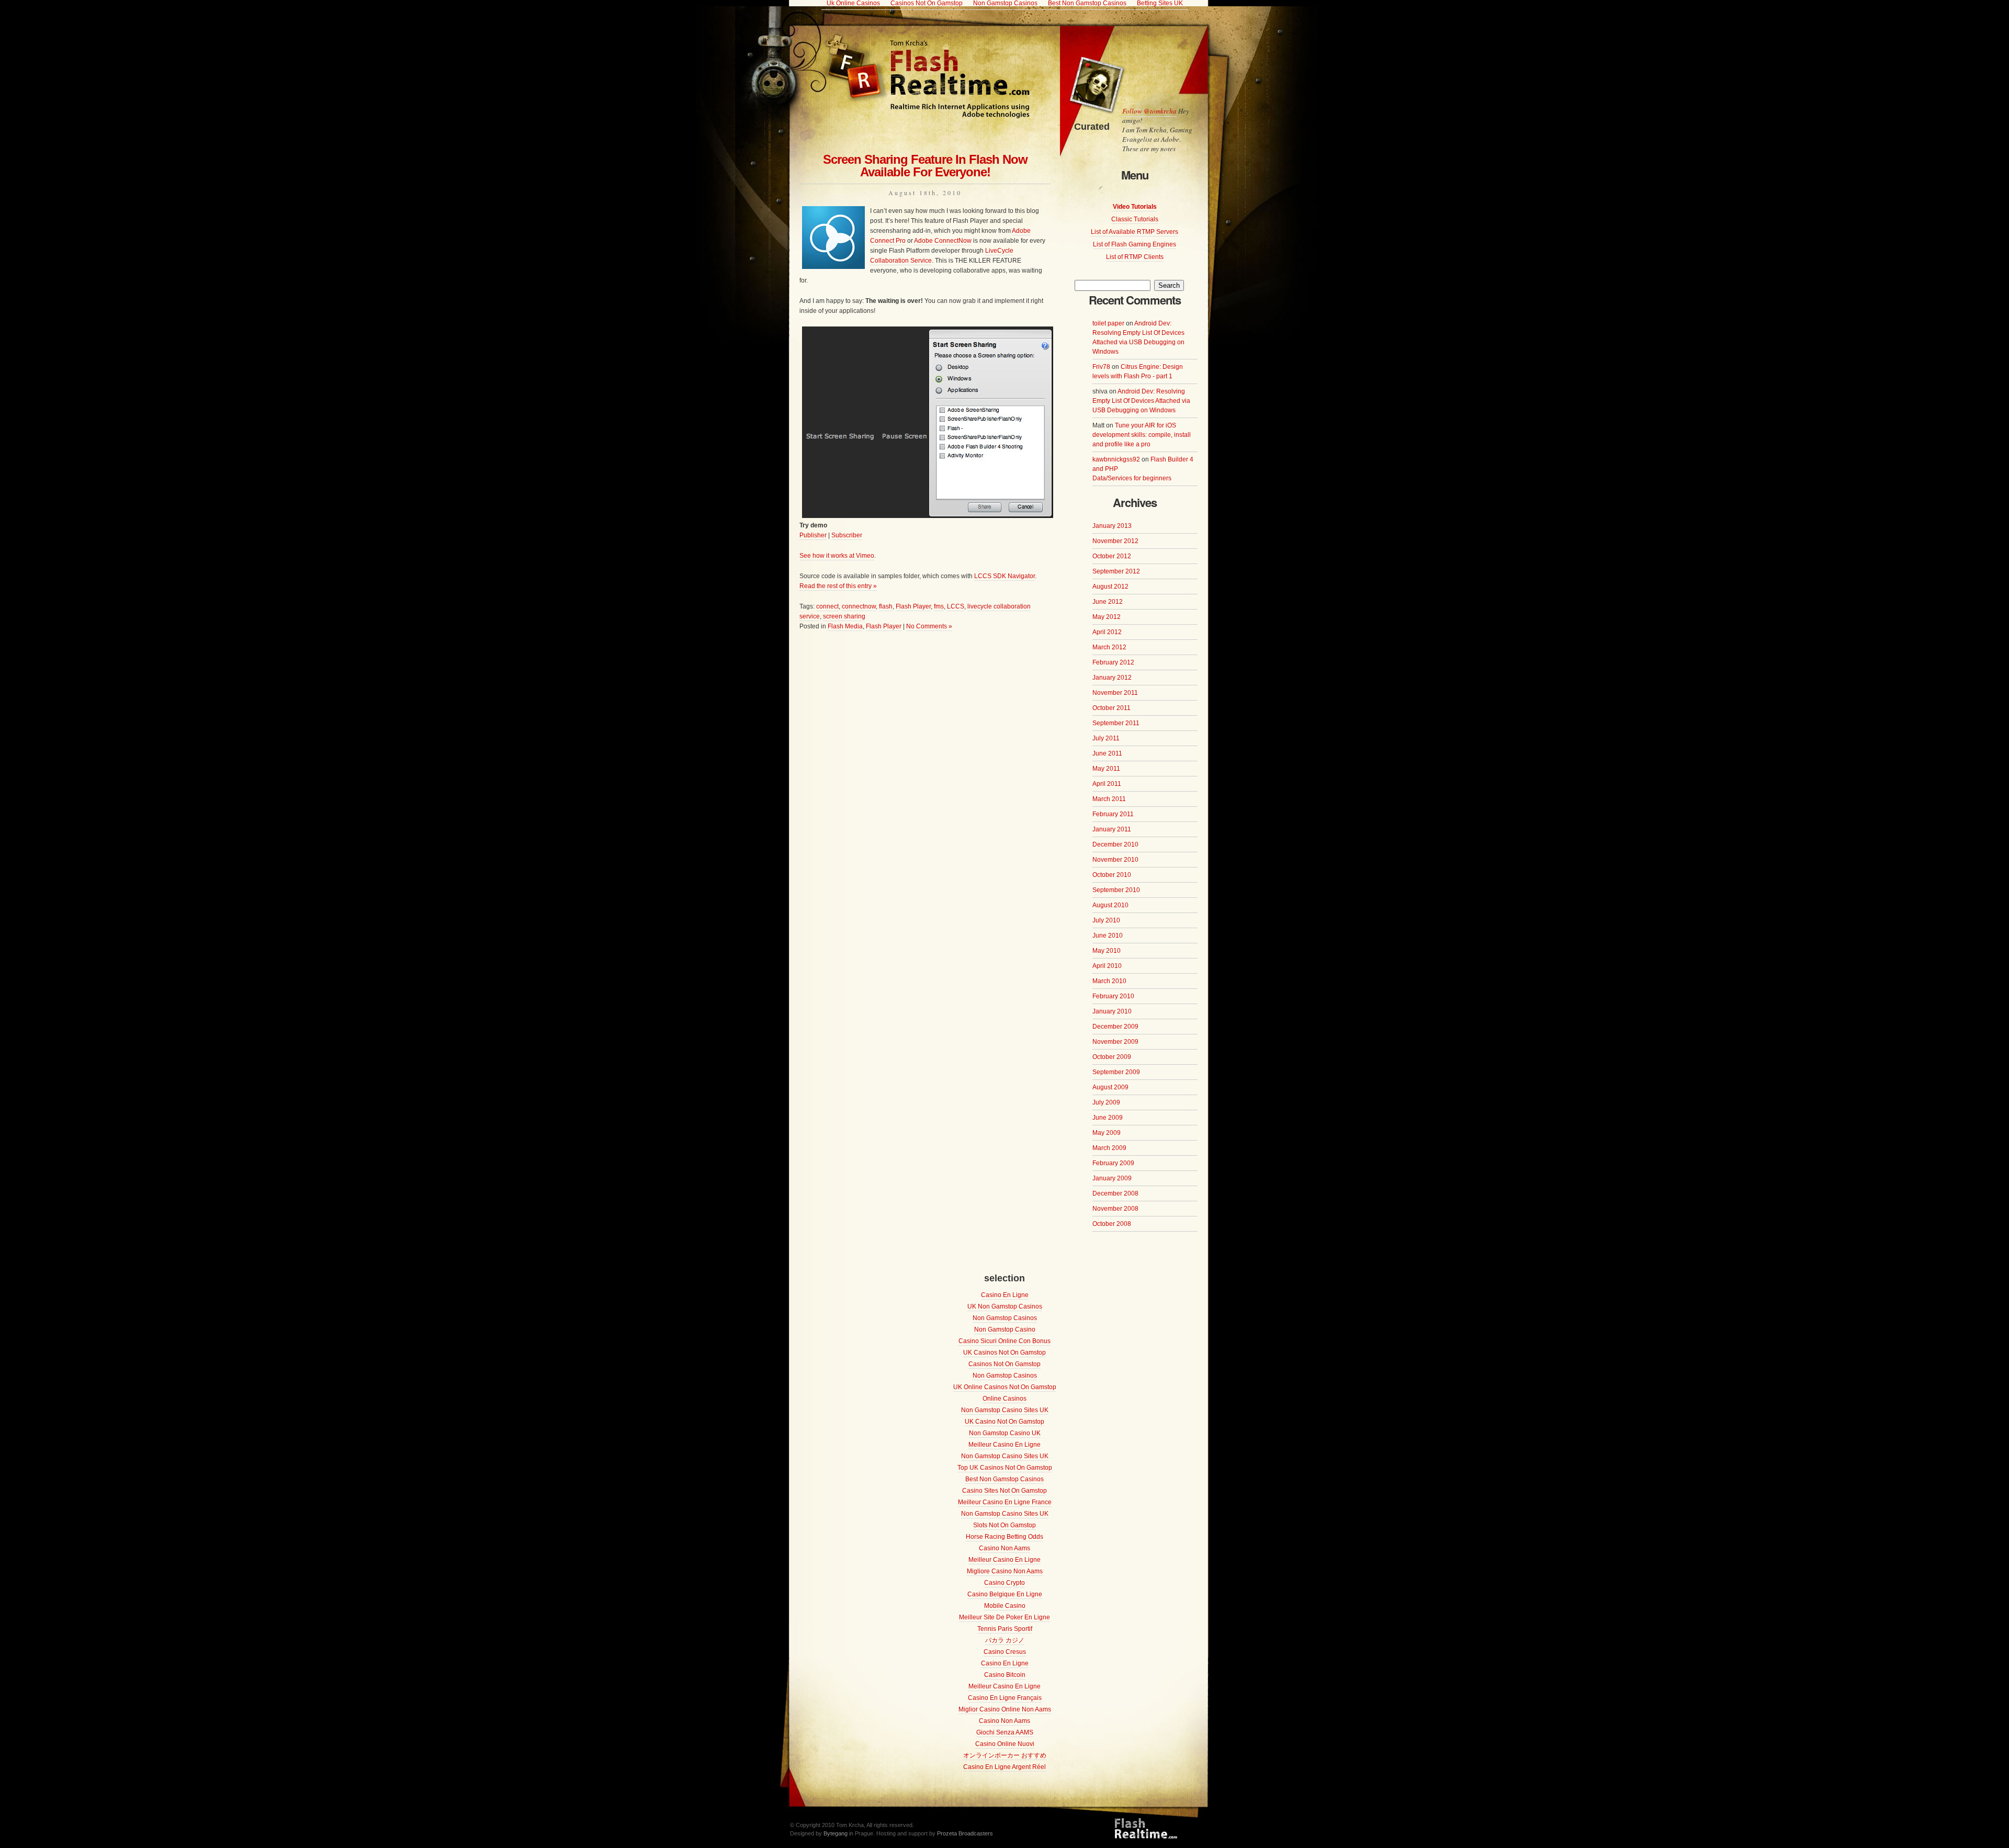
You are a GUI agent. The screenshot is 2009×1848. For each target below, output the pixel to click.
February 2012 (1113, 662)
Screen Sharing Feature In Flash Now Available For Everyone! (925, 166)
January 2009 (1112, 1178)
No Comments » (929, 626)
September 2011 (1116, 723)
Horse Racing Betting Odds (1004, 1537)
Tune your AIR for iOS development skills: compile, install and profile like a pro (1142, 435)
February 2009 (1113, 1163)
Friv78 (1101, 367)
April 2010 (1107, 966)
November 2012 (1115, 541)
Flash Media (845, 626)
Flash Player (913, 606)
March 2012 (1109, 647)
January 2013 (1112, 526)
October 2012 (1112, 556)
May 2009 (1107, 1133)
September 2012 (1116, 571)
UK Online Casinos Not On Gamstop (1005, 1387)
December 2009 (1115, 1027)
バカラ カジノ (1005, 1640)
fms (939, 606)
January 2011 (1112, 829)
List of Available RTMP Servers (1135, 232)
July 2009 (1106, 1102)
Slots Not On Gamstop (1004, 1525)
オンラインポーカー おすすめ (1005, 1755)
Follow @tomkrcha (1149, 111)
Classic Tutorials (1135, 219)
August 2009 (1110, 1087)
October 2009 (1112, 1057)
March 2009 (1109, 1148)
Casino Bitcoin (1005, 1675)
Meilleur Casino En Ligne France (1005, 1502)
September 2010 (1116, 890)
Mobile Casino (1005, 1606)
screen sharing (844, 616)
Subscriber (847, 535)
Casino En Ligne (1005, 1295)
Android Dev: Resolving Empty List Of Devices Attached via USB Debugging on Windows (1141, 401)
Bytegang (836, 1833)
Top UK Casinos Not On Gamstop (1005, 1468)
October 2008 (1112, 1224)
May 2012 (1107, 617)
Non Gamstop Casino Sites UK (1005, 1410)
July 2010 (1106, 920)
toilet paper (1108, 323)
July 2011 (1106, 738)
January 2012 (1112, 678)
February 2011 (1113, 814)
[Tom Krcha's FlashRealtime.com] (904, 115)
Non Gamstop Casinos (1005, 1318)
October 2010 (1112, 875)
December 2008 (1115, 1193)
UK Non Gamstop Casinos (1005, 1306)
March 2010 (1109, 981)
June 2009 (1108, 1118)
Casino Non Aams (1004, 1548)
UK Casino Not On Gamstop (1004, 1422)
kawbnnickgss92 (1116, 459)
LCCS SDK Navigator (1004, 576)
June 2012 (1108, 602)
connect (827, 606)
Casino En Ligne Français (1005, 1698)
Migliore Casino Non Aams (1005, 1571)
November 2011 (1115, 693)
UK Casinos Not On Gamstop (1004, 1353)
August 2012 (1110, 587)
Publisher (813, 535)
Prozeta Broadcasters (965, 1833)
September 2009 (1116, 1072)
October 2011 (1111, 708)
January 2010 (1112, 1011)
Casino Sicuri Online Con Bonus (1004, 1341)
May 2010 (1107, 951)
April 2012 (1107, 632)
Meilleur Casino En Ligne (1004, 1445)
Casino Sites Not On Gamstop (1004, 1491)
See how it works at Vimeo (837, 556)
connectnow (859, 606)
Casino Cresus (1005, 1652)
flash (886, 606)
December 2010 (1115, 844)
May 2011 (1106, 769)
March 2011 (1109, 799)
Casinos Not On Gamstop (1004, 1364)
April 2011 (1107, 784)
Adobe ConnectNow (943, 241)
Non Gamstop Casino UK (1005, 1433)
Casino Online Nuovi (1005, 1744)
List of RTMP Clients (1135, 257)
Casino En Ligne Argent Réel (1004, 1767)
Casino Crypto (1004, 1583)
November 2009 (1115, 1042)
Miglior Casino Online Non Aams (1005, 1709)
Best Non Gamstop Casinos (1004, 1479)
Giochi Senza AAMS (1005, 1732)
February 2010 (1113, 996)
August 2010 (1110, 905)
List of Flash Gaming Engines (1135, 244)
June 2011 (1107, 753)
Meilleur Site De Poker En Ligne (1004, 1617)
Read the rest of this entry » (838, 586)
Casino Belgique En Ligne (1005, 1594)
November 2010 (1115, 860)
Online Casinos (1004, 1399)
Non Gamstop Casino (1005, 1329)
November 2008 (1115, 1209)
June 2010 (1108, 936)
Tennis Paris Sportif (1005, 1629)
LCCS (956, 606)
